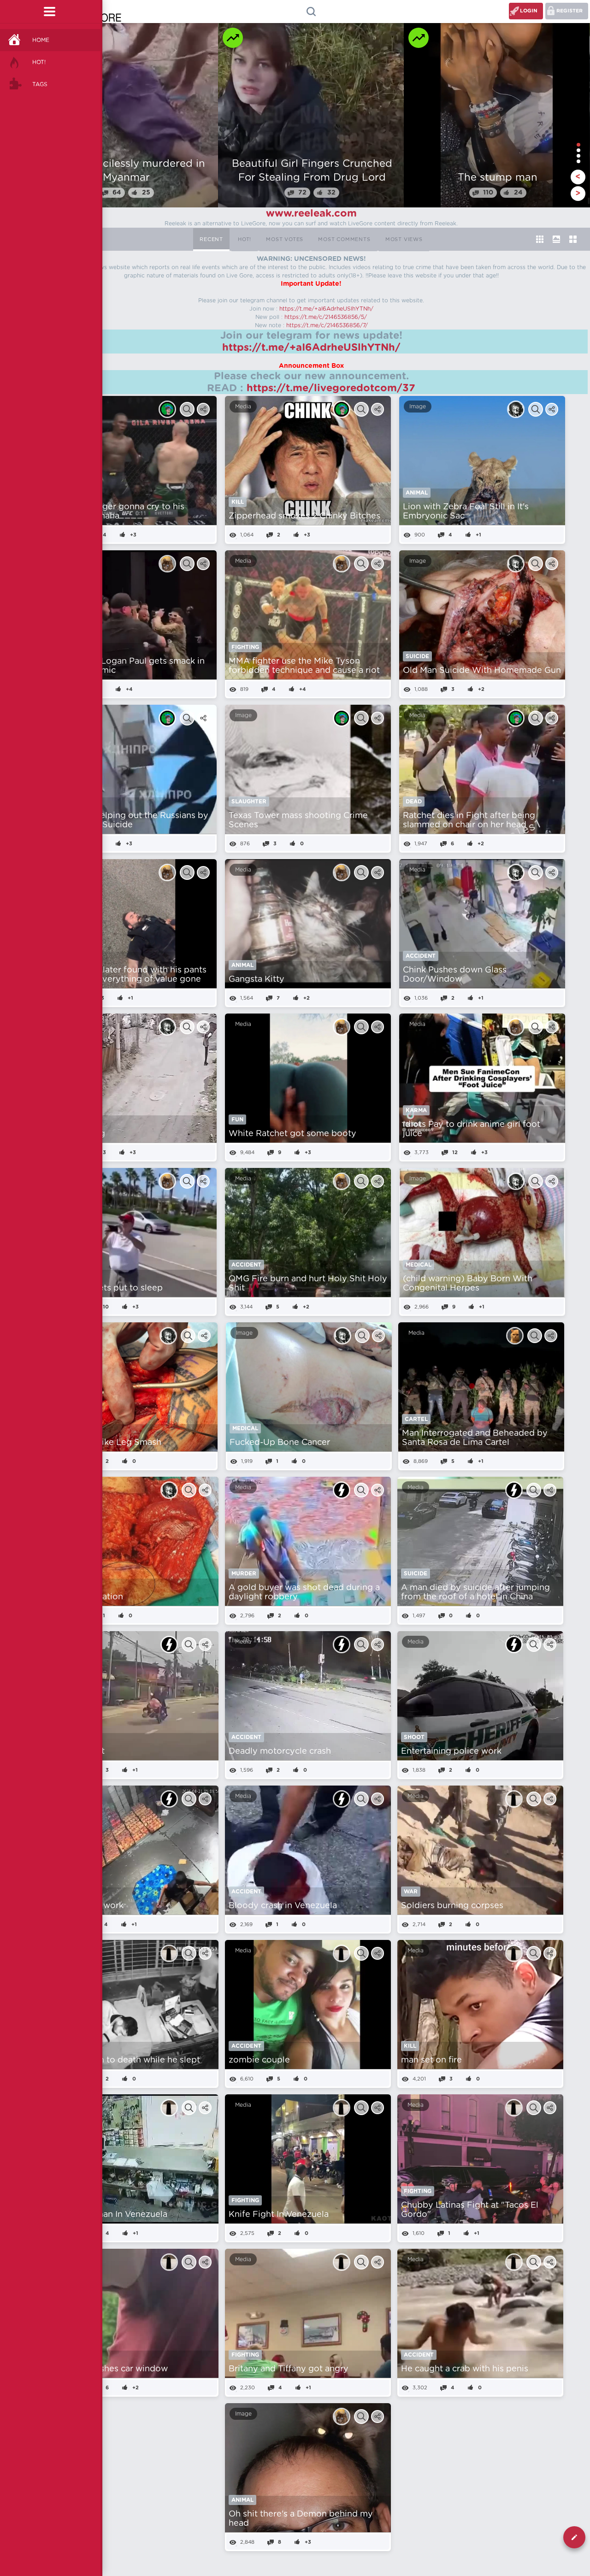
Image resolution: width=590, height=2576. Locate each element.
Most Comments (344, 239)
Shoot (414, 1737)
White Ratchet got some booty (292, 1134)
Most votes (285, 239)
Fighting (245, 647)
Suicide (417, 656)
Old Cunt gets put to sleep (109, 1288)
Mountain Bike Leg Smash (108, 1443)
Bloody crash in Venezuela (283, 1906)
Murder (244, 1574)
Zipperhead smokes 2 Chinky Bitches (304, 516)
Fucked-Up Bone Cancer (280, 1443)
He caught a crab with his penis (465, 2369)
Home (41, 40)
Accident (421, 956)
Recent (211, 239)
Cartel (416, 1419)
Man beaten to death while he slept (128, 2060)
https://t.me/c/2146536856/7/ (327, 325)
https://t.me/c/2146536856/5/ (326, 317)
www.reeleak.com (311, 213)
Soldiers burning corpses (452, 1906)
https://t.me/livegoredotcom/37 (331, 388)
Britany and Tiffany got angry (289, 2369)
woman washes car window (112, 2369)
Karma (416, 1110)
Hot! (39, 62)
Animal (417, 493)
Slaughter (249, 802)
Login (529, 11)
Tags (40, 84)
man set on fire (431, 2060)
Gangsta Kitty (257, 979)
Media (243, 407)
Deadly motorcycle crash (280, 1751)
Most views (404, 239)
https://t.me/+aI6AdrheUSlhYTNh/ (326, 309)
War (411, 1892)
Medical (419, 1265)
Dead (414, 802)
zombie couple (259, 2060)
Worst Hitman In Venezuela (112, 2215)
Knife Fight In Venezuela (279, 2215)
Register (569, 11)
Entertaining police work (451, 1751)
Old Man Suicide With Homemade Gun (482, 671)
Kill (238, 502)
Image (418, 407)
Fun (237, 1120)
